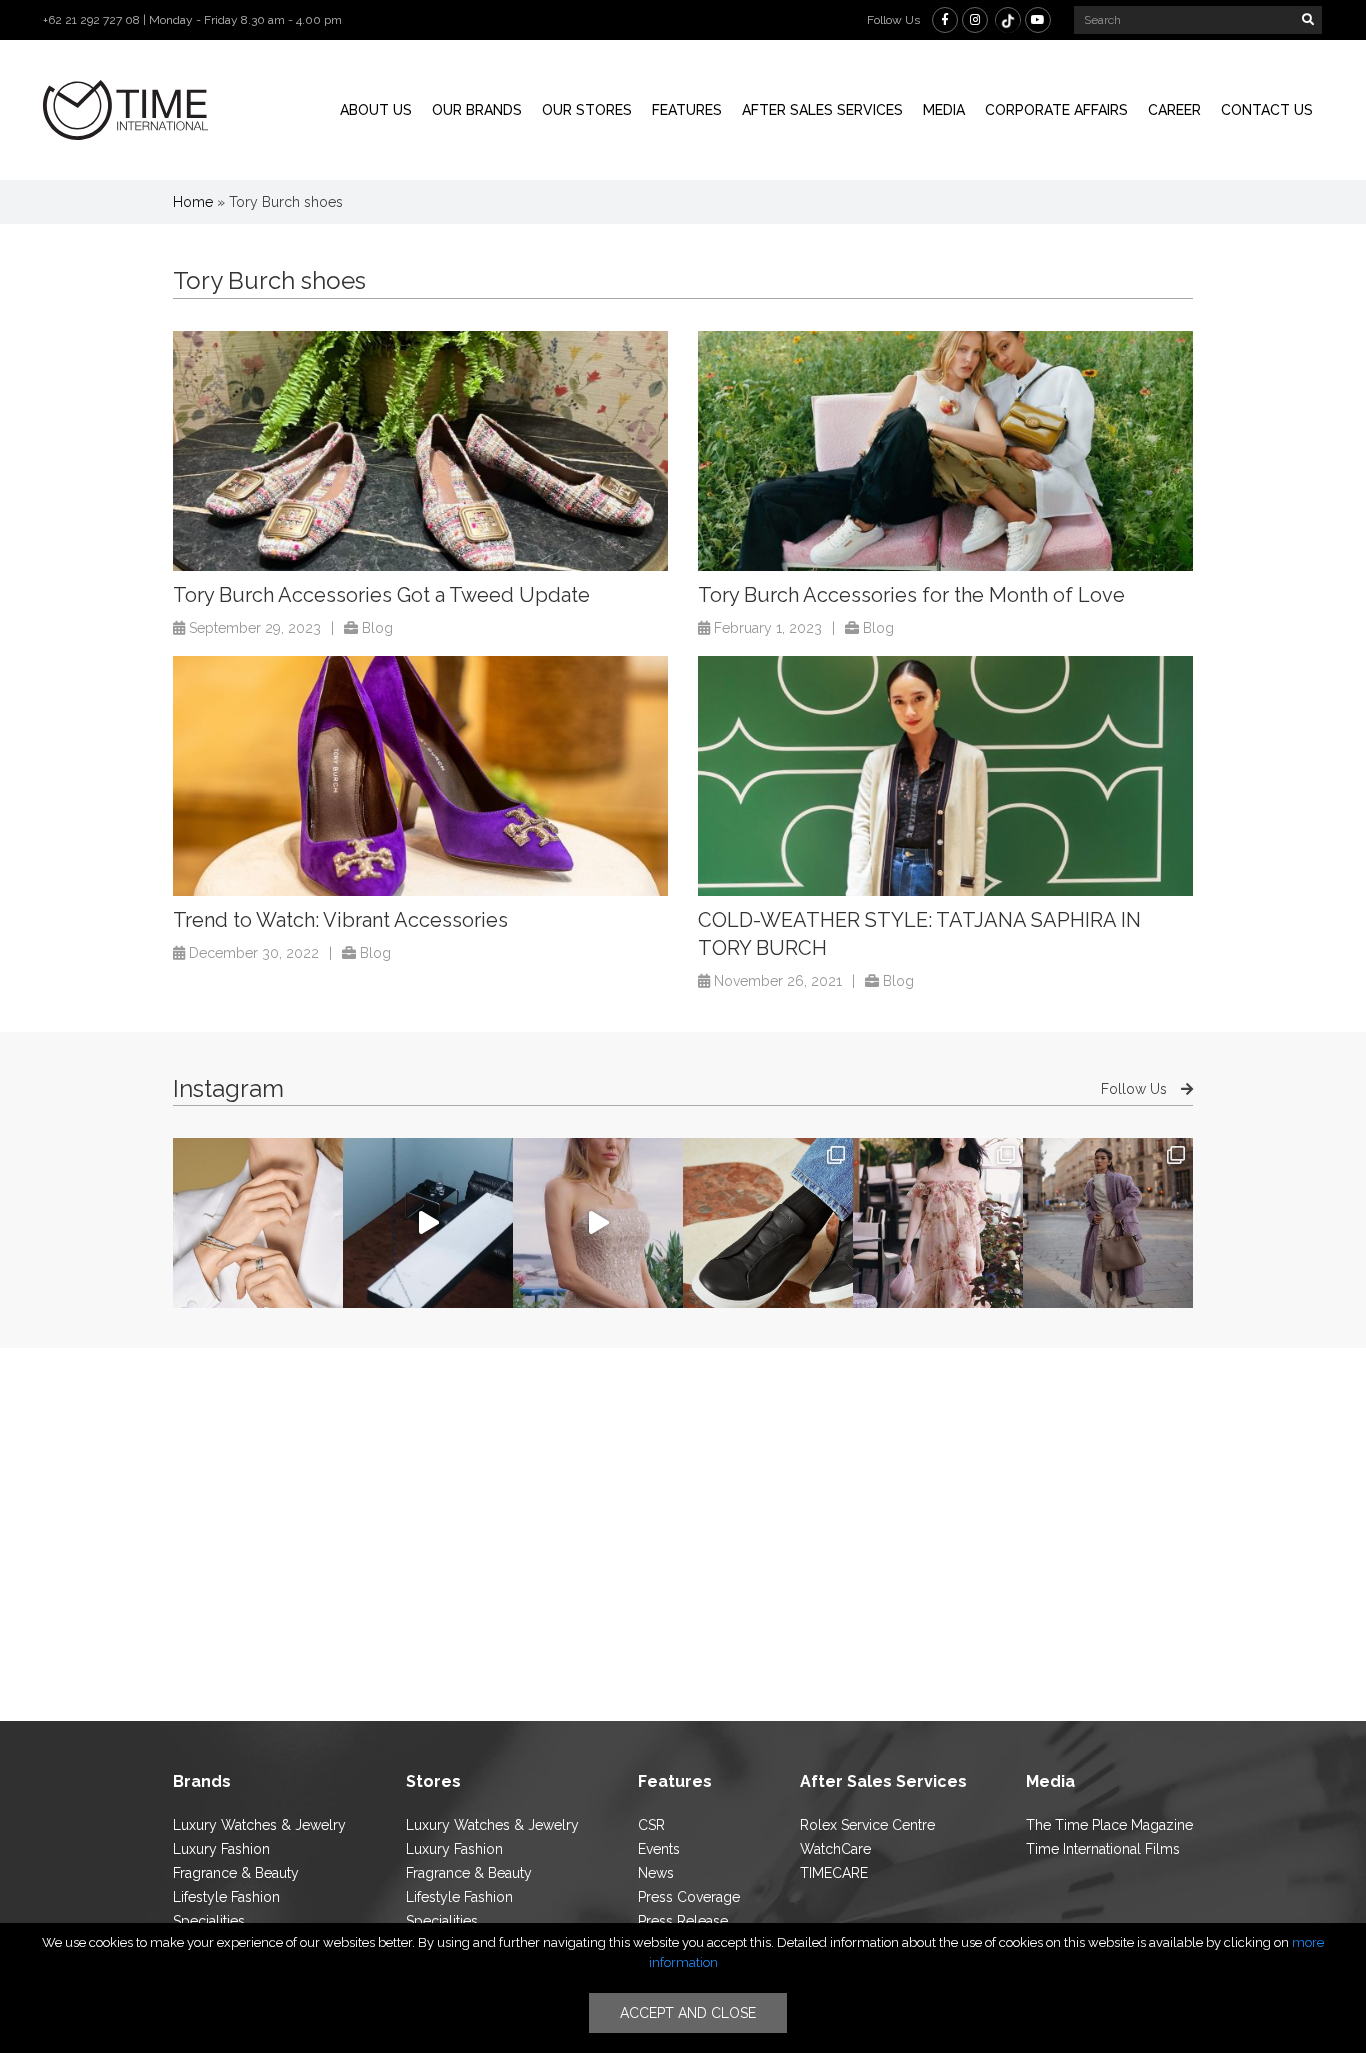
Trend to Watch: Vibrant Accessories (340, 920)
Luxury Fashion (221, 1849)
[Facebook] (945, 20)
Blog (377, 628)
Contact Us (1267, 110)
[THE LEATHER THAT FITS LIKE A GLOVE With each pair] (768, 1223)
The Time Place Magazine (1109, 1825)
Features (687, 110)
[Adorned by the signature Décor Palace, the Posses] (258, 1223)
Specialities (209, 1921)
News (656, 1873)
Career (1174, 110)
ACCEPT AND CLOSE (688, 2013)
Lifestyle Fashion (226, 1897)
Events (659, 1849)
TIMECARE (834, 1873)
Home (193, 202)
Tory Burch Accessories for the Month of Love (911, 595)
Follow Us (1136, 1089)
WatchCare (835, 1849)
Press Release (683, 1921)
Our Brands (477, 110)
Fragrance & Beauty (236, 1873)
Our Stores (587, 110)
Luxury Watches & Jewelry (259, 1825)
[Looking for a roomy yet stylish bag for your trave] (1108, 1223)
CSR (651, 1825)
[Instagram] (975, 20)
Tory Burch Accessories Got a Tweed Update (381, 595)
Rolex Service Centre (867, 1825)
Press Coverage (689, 1897)
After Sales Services (822, 110)
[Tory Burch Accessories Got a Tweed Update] (420, 451)
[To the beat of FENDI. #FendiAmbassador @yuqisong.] (428, 1223)
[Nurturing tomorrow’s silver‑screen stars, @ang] (598, 1223)
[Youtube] (1038, 20)
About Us (376, 110)
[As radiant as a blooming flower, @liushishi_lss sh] (938, 1223)
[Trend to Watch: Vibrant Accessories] (420, 776)
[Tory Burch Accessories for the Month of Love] (945, 451)
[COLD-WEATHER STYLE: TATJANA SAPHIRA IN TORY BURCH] (945, 776)
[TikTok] (1008, 20)
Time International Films (1103, 1849)
